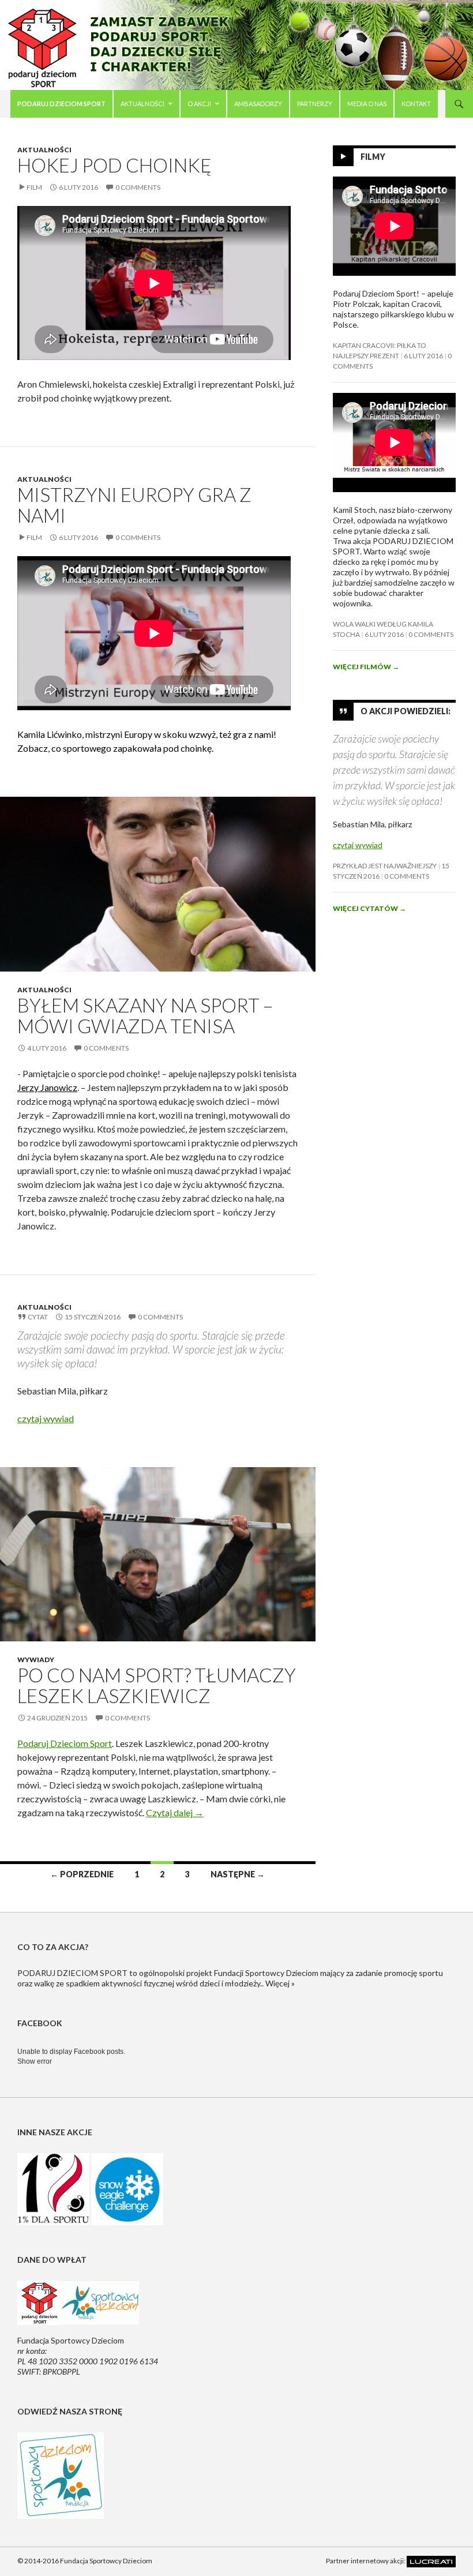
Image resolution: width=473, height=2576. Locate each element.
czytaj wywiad (46, 1418)
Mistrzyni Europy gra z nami (134, 505)
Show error (35, 2061)
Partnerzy (315, 104)
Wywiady (36, 1660)
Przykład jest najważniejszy (385, 866)
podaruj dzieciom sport (61, 104)
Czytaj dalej (175, 1812)
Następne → (238, 1874)
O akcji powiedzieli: (406, 711)
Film (34, 187)
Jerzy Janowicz (47, 1087)
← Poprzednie (82, 1874)
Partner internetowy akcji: (366, 2561)
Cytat (38, 1317)
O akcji (199, 104)
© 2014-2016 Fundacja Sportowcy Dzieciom (85, 2561)
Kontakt (416, 104)
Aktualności (142, 104)
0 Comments (138, 187)
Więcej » (280, 1983)
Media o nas (367, 104)
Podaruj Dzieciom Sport (65, 1743)
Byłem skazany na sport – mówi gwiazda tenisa (145, 1015)
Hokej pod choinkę (115, 165)
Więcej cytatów (369, 908)
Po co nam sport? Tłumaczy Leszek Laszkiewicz (157, 1685)
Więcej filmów (366, 667)
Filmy (373, 157)
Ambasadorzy (258, 104)
